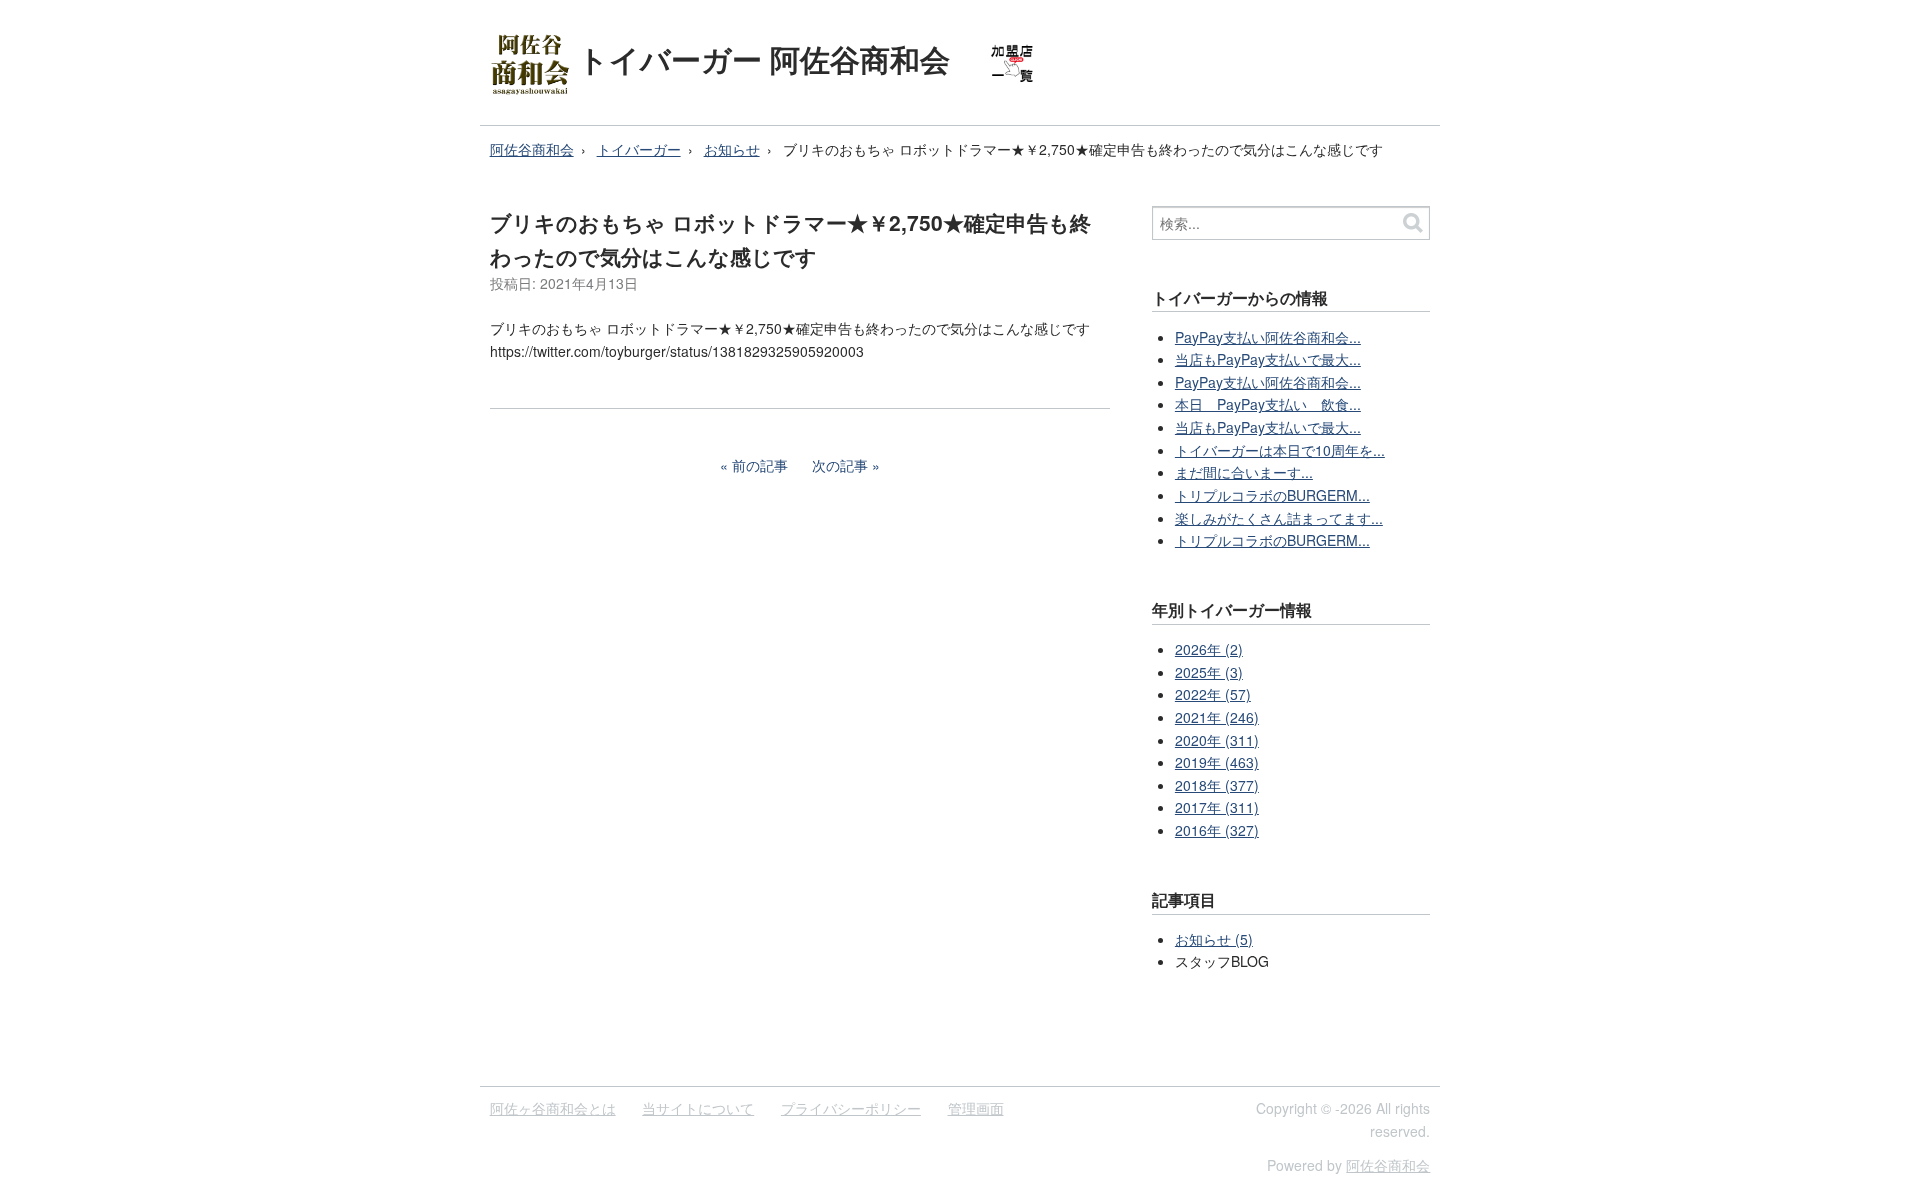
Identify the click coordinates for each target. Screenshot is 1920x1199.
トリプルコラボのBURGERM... (1272, 495)
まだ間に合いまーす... (1244, 472)
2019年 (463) (1217, 762)
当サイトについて (698, 1108)
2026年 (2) (1209, 649)
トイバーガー (639, 149)
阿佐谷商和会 (532, 149)
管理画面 (976, 1108)
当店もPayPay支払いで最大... (1268, 359)
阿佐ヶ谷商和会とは (553, 1108)
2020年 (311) (1217, 740)
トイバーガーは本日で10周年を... (1280, 450)
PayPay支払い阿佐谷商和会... (1268, 337)
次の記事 (840, 465)
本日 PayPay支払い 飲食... (1268, 404)
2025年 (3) (1209, 672)
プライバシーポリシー (851, 1108)
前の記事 (760, 465)
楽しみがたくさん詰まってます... (1279, 518)
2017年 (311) (1217, 807)
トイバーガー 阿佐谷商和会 (764, 58)
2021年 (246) (1217, 717)
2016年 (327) (1217, 830)
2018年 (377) (1217, 785)
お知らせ (732, 149)
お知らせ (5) (1214, 939)
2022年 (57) (1213, 694)
